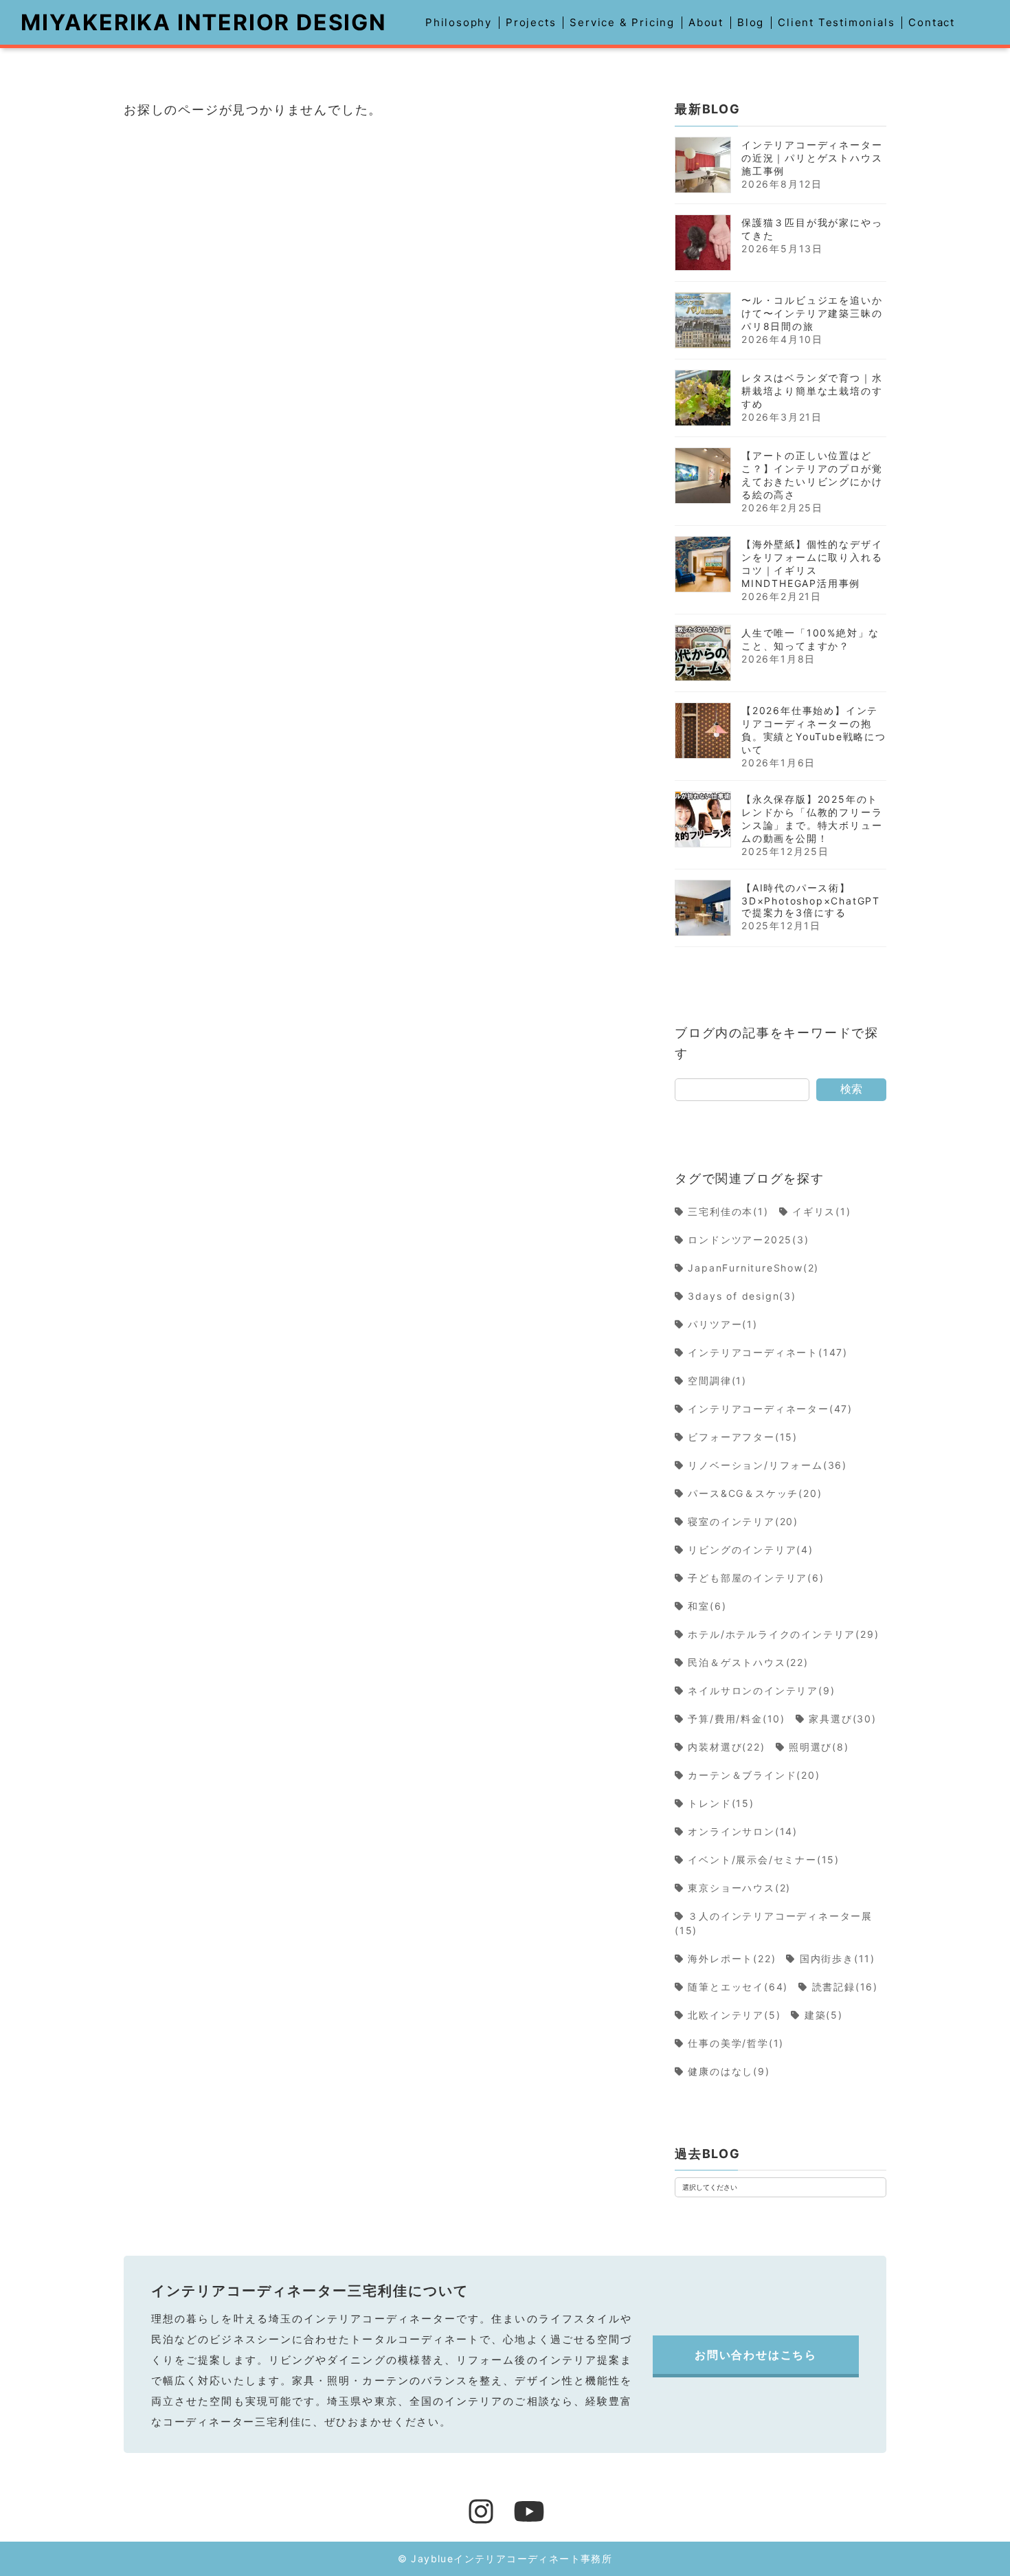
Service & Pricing (622, 22)
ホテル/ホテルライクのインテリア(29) (784, 1634)
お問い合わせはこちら (756, 2355)
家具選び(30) (843, 1719)
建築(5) (824, 2015)
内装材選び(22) (727, 1747)
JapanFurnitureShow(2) (754, 1268)
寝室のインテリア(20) (743, 1521)
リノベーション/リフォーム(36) (768, 1465)
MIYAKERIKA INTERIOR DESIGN (204, 22)
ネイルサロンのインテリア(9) (762, 1690)
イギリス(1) (822, 1211)
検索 (851, 1089)
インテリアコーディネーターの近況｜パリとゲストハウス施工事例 (812, 158)
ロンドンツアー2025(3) (749, 1240)
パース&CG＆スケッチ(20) (755, 1493)
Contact (932, 22)
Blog (751, 22)
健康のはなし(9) (729, 2071)
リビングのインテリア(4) (751, 1550)
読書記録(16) (845, 1987)
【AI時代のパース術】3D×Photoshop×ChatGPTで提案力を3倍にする (811, 900)
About (706, 22)
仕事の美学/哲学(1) (736, 2043)
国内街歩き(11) (838, 1958)
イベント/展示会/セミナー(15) (764, 1859)
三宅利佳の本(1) (729, 1211)
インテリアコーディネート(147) (768, 1352)
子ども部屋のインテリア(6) (756, 1578)
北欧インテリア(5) (734, 2015)
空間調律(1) (718, 1380)
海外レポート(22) (732, 1958)
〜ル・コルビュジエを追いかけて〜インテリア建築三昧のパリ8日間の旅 (812, 313)
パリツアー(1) (723, 1324)
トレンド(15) (721, 1803)
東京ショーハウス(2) (740, 1888)
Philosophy (459, 22)
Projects (531, 22)
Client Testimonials (836, 22)
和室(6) (707, 1606)
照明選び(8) (819, 1747)
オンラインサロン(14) (743, 1831)
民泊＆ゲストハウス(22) (749, 1662)
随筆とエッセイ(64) (738, 1987)
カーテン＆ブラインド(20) (754, 1775)
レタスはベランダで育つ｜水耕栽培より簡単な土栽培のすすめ (812, 391)
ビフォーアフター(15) (743, 1437)
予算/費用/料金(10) (737, 1719)
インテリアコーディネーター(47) (771, 1409)
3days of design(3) (742, 1296)
